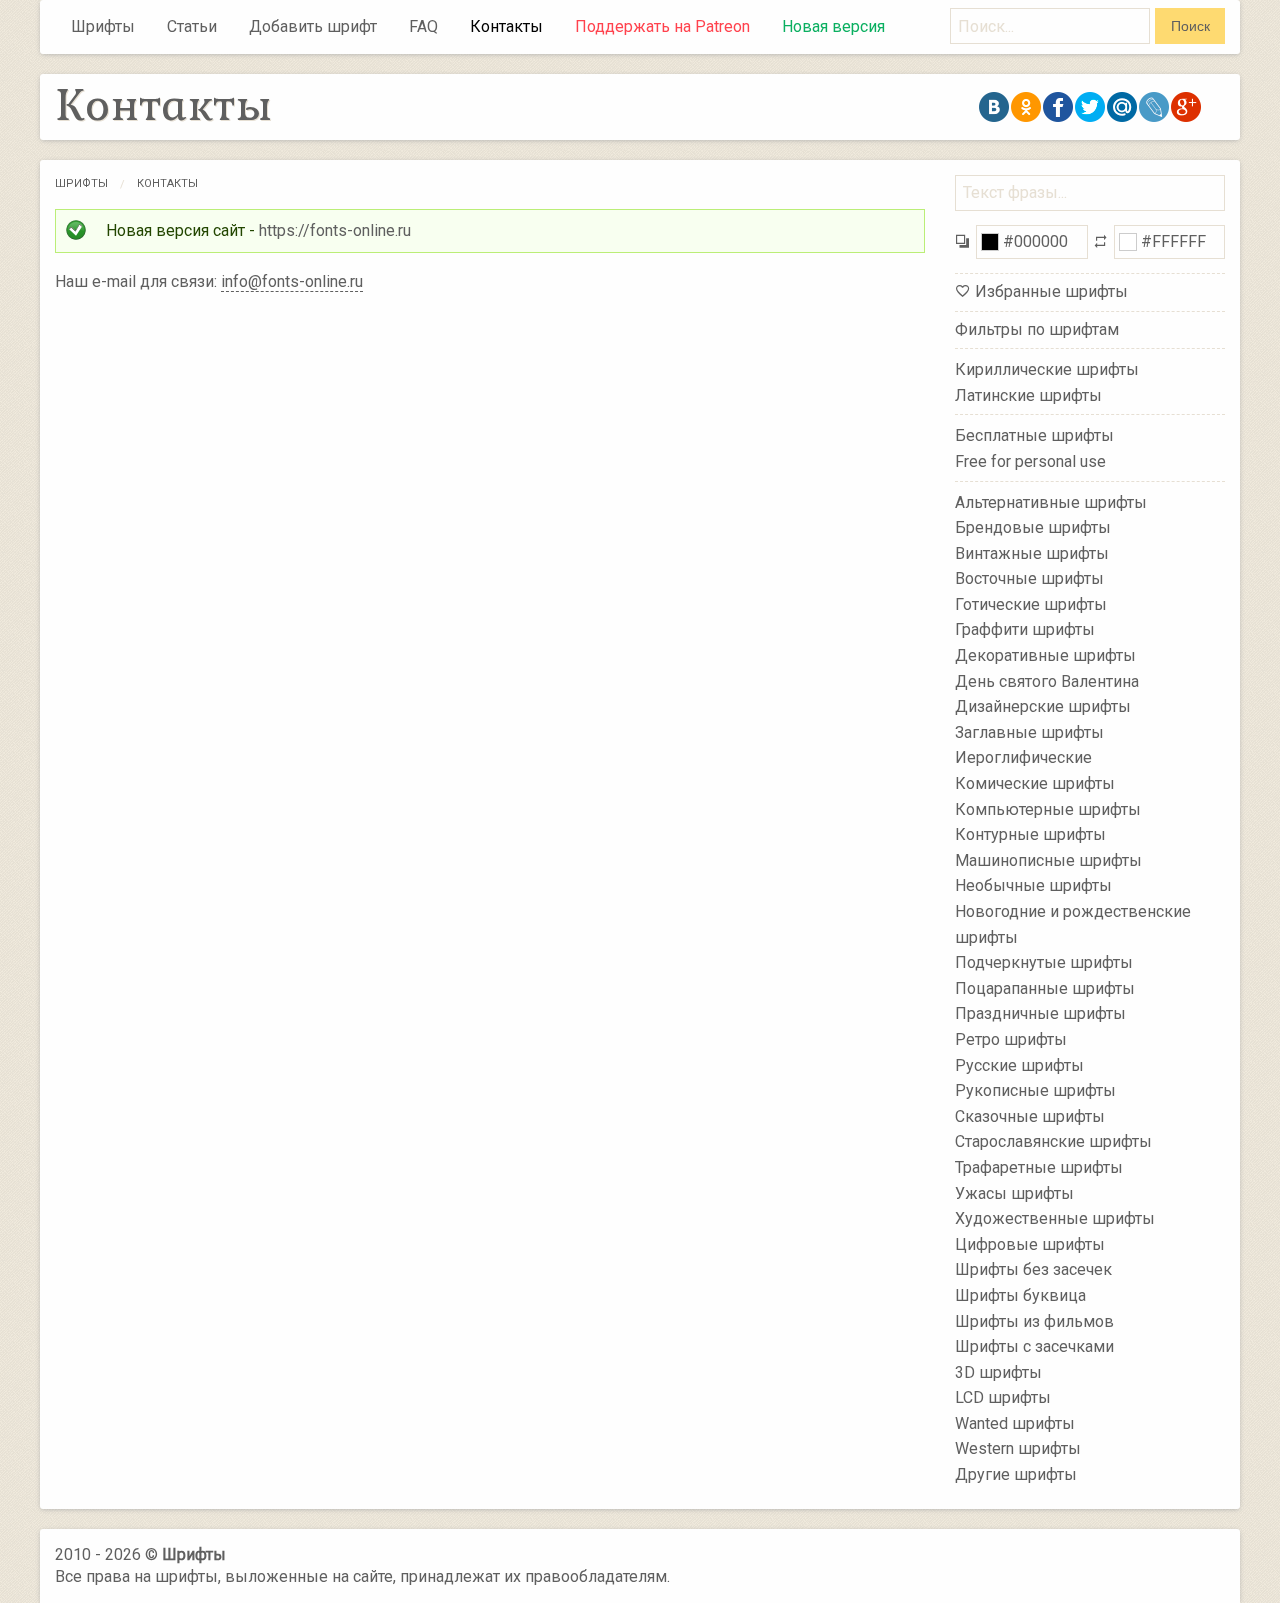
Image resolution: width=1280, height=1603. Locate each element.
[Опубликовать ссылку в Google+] (1186, 107)
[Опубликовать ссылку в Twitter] (1090, 107)
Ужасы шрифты (1014, 1192)
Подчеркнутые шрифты (1044, 962)
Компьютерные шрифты (1048, 808)
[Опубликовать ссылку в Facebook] (1058, 107)
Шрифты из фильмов (1034, 1320)
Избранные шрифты (1051, 291)
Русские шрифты (1019, 1064)
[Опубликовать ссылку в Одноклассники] (1026, 107)
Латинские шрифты (1028, 395)
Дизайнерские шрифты (1043, 706)
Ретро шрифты (1011, 1039)
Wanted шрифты (1015, 1423)
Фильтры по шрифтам (1037, 329)
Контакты (506, 26)
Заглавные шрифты (1029, 732)
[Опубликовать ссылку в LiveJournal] (1154, 107)
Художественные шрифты (1055, 1218)
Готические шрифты (1031, 604)
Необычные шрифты (1033, 885)
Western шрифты (1018, 1448)
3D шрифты (998, 1371)
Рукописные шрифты (1035, 1090)
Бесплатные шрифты (1034, 435)
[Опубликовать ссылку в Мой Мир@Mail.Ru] (1122, 107)
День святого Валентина (1047, 680)
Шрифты (103, 26)
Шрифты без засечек (1033, 1269)
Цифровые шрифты (1030, 1244)
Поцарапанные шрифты (1045, 988)
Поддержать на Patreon (662, 26)
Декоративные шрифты (1045, 655)
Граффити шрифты (1025, 629)
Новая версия (833, 26)
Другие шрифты (1016, 1474)
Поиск (1190, 26)
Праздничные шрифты (1040, 1013)
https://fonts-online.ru (335, 230)
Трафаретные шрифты (1039, 1167)
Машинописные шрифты (1048, 860)
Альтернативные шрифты (1051, 501)
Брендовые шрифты (1033, 527)
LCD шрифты (1003, 1397)
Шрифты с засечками (1034, 1346)
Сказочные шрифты (1030, 1116)
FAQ (423, 26)
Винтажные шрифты (1032, 552)
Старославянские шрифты (1053, 1141)
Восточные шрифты (1029, 578)
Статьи (192, 26)
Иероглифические (1023, 757)
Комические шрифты (1035, 783)
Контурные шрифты (1030, 834)
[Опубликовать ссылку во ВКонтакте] (994, 107)
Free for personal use (1030, 461)
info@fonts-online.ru (292, 281)
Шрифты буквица (1020, 1295)
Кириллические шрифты (1047, 369)
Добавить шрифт (313, 26)
